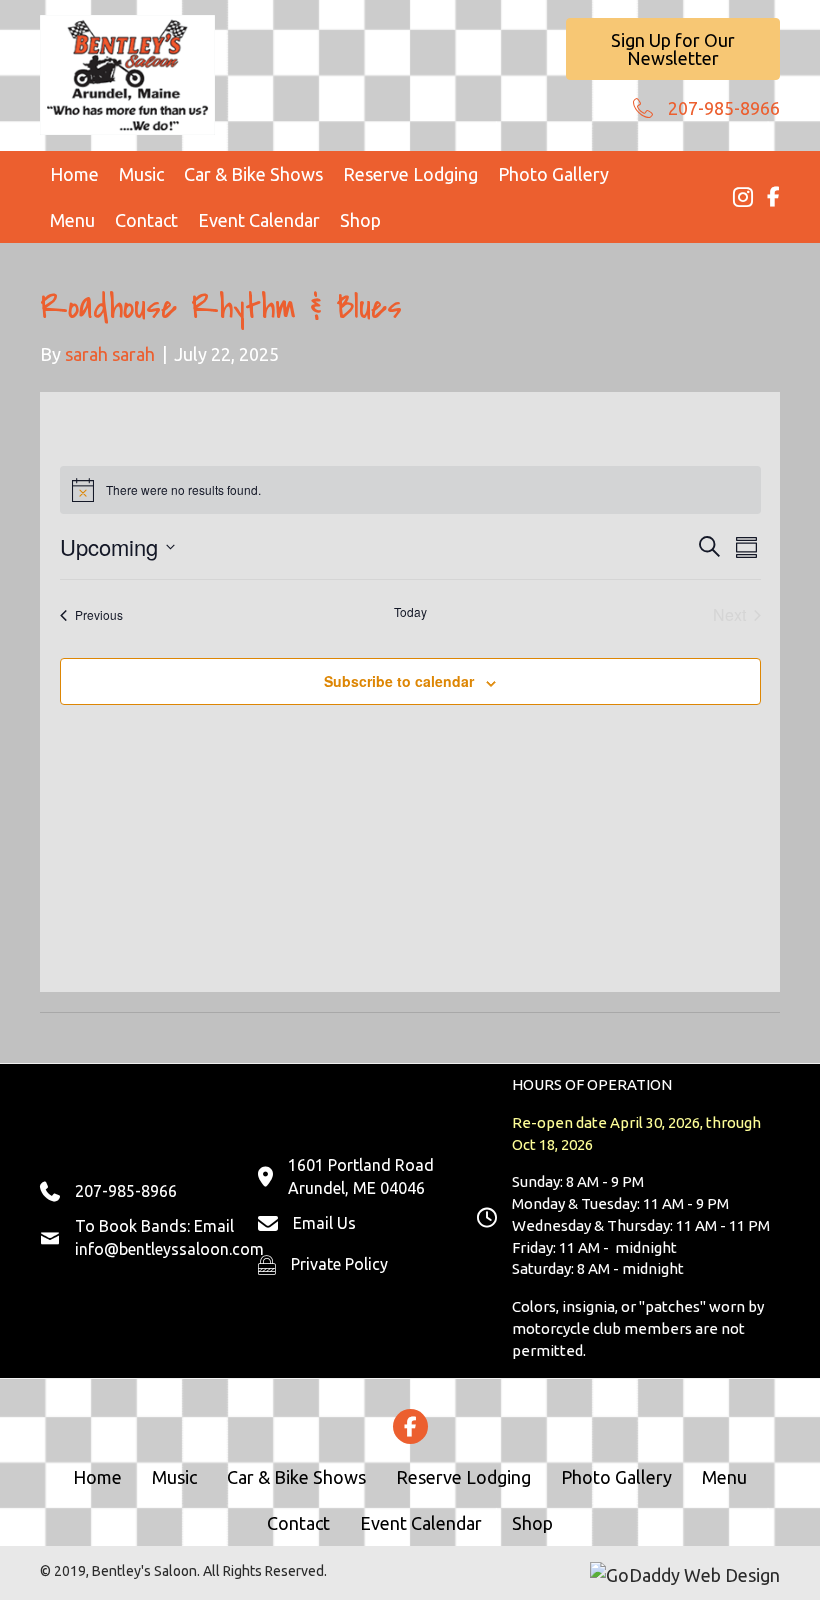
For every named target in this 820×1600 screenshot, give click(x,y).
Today (410, 612)
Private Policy (339, 1264)
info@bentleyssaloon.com (169, 1249)
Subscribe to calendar (399, 681)
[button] (673, 49)
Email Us (324, 1223)
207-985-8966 (724, 108)
